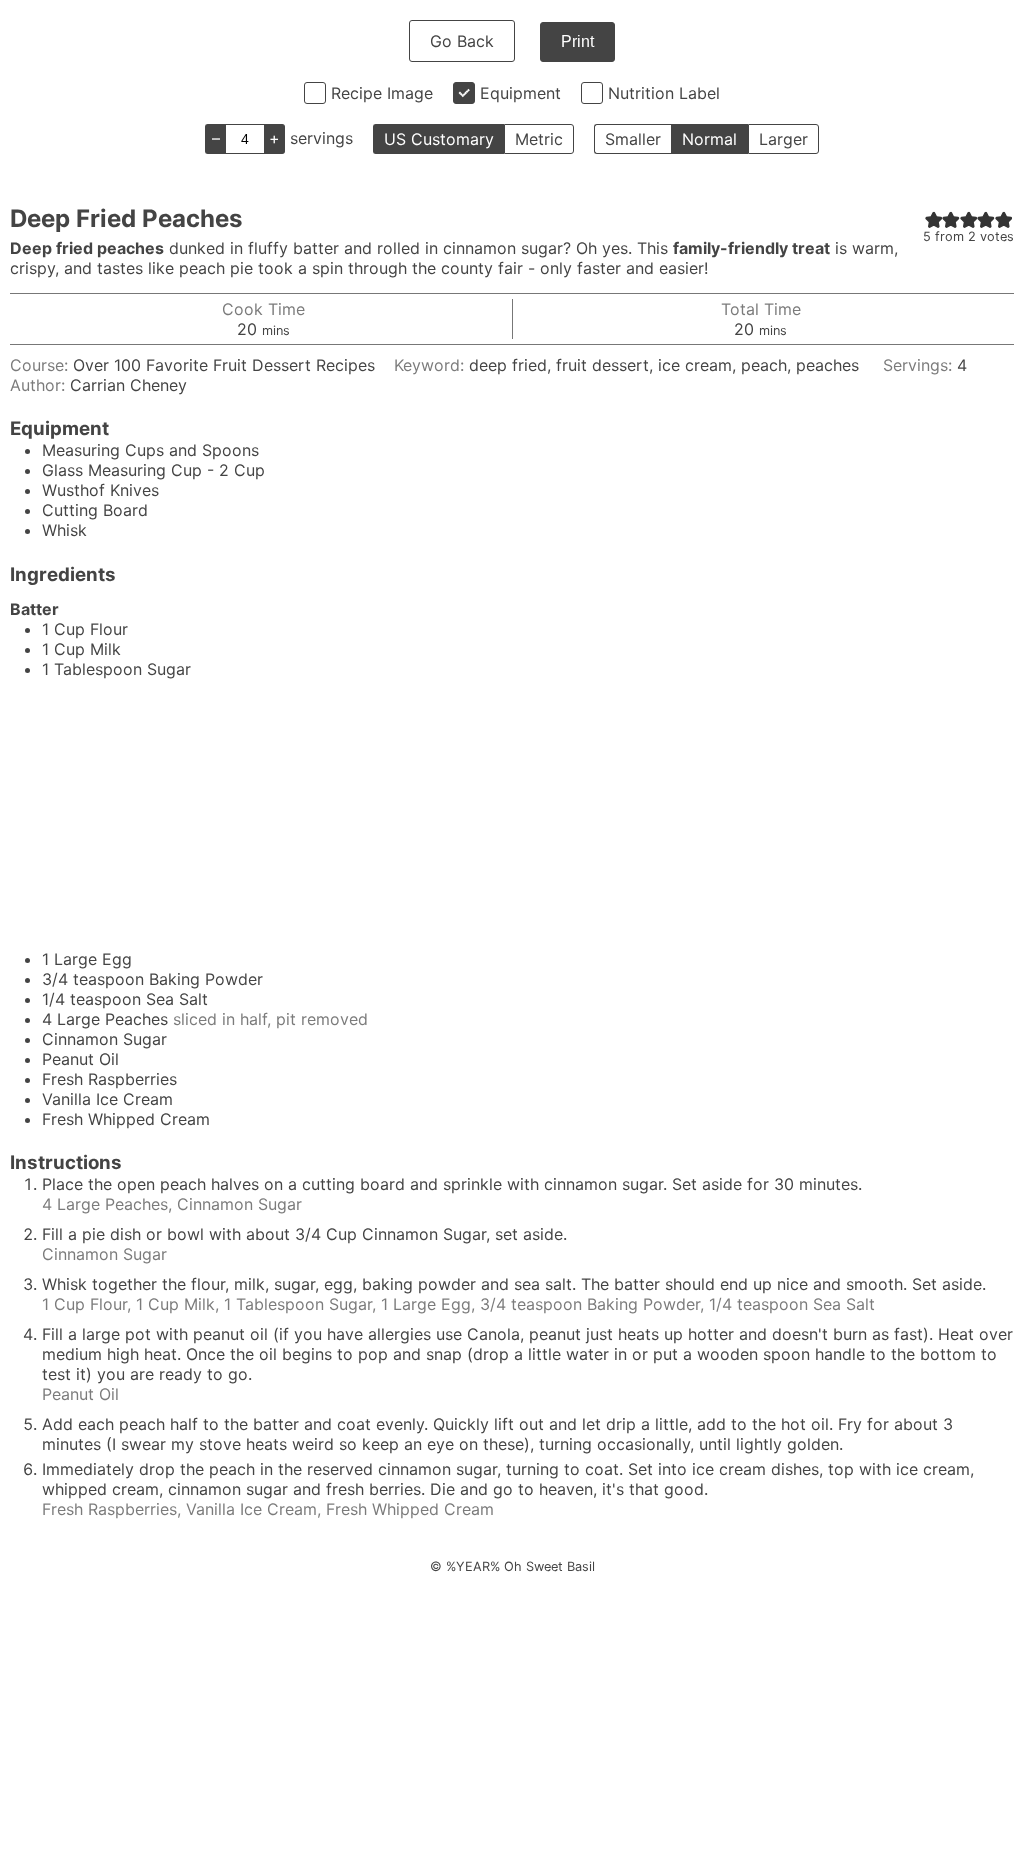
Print (577, 41)
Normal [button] (709, 139)
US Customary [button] (439, 139)
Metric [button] (539, 139)
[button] (934, 219)
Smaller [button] (633, 139)
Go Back (462, 41)
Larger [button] (783, 139)
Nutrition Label (664, 93)
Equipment (520, 93)
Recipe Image (382, 93)
